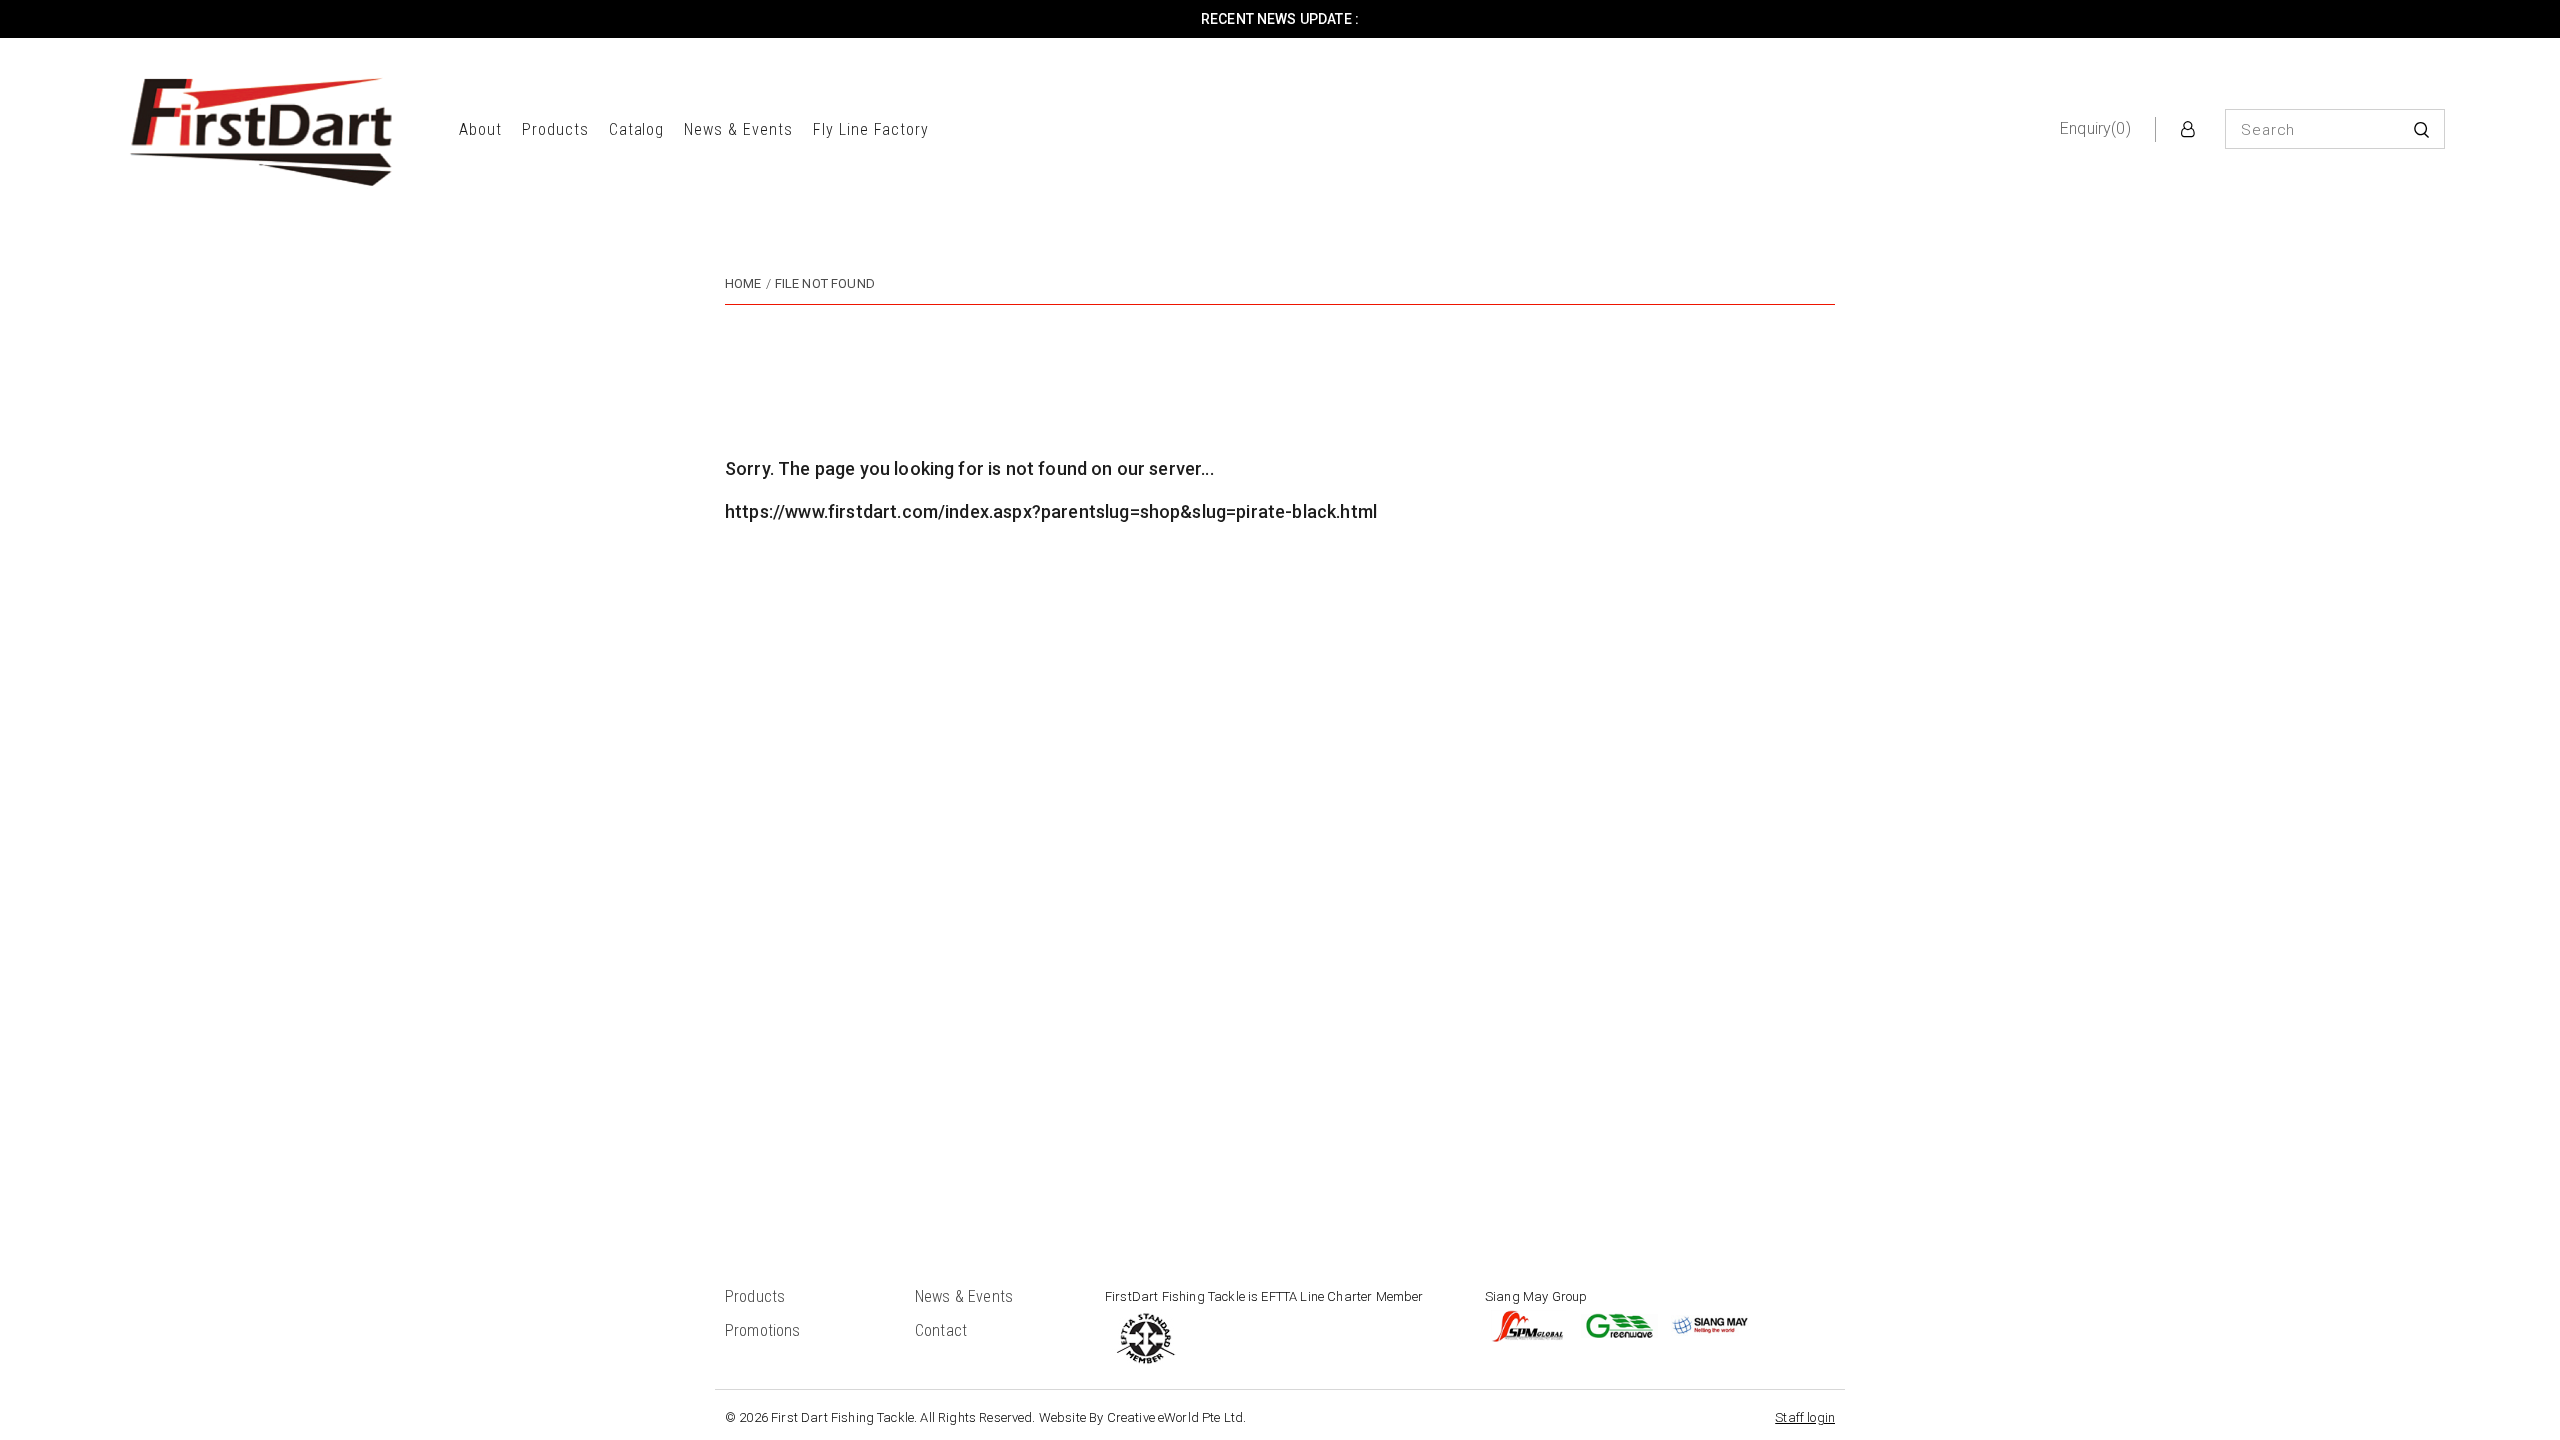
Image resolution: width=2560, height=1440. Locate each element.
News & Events (738, 129)
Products (555, 129)
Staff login (1805, 1417)
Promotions (763, 1330)
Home (743, 283)
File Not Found (825, 283)
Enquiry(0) (2095, 128)
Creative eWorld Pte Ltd (1175, 1417)
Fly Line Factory (871, 129)
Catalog (637, 129)
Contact (941, 1330)
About (480, 129)
